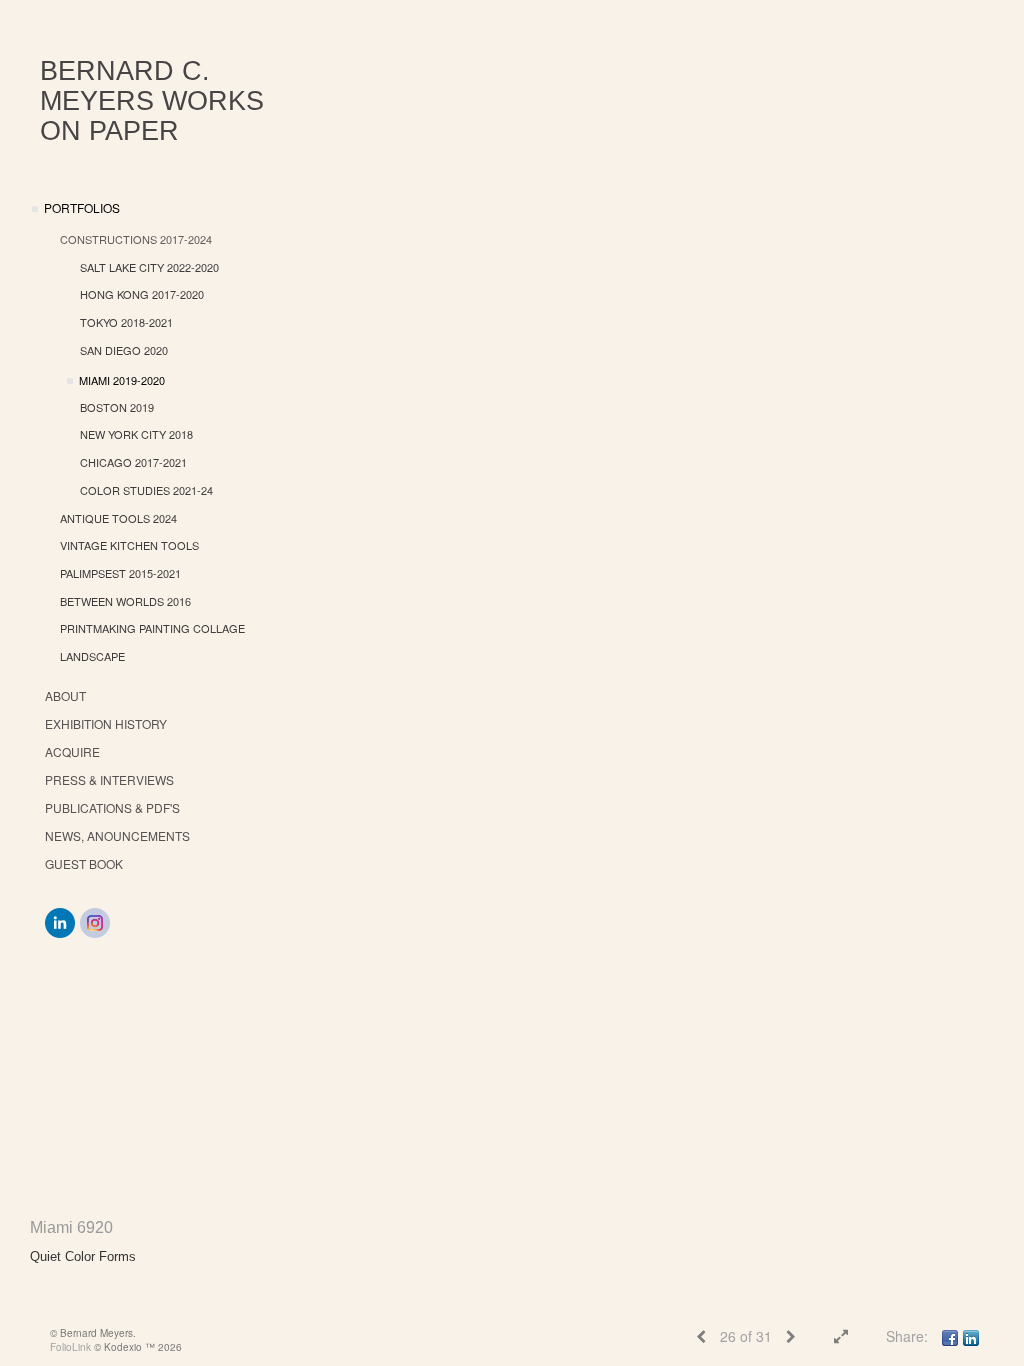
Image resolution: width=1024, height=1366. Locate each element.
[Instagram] (95, 923)
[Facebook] (950, 1336)
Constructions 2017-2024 (136, 239)
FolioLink (70, 1347)
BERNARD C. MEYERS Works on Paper (152, 101)
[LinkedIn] (60, 923)
